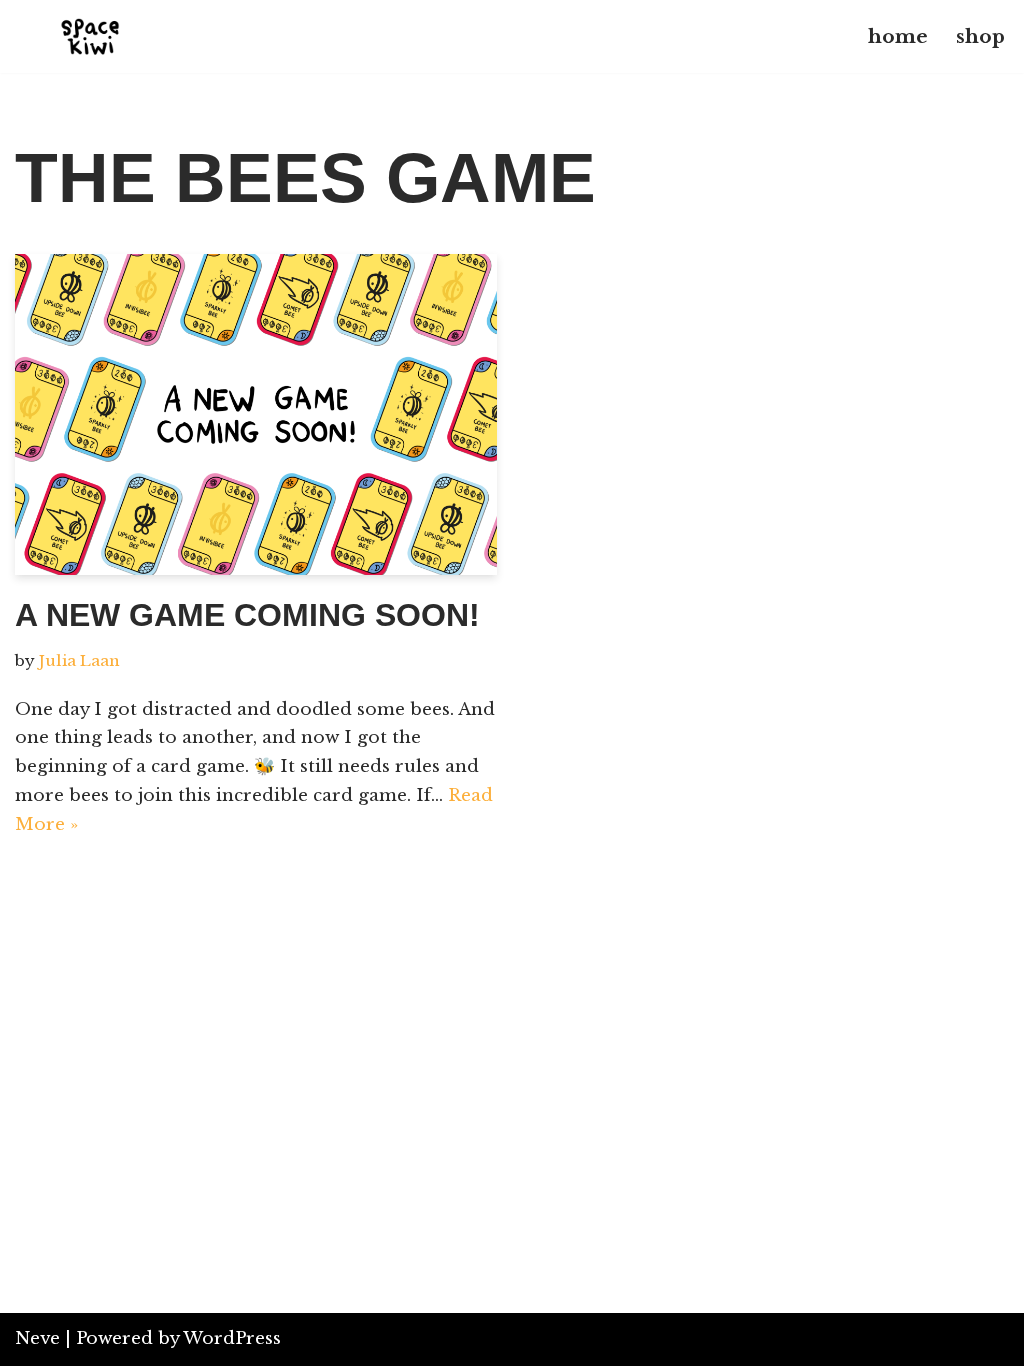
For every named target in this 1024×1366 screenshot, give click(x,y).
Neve (37, 1338)
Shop (980, 36)
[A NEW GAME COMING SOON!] (256, 414)
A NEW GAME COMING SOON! (247, 615)
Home (898, 36)
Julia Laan (79, 660)
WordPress (232, 1338)
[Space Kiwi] (90, 36)
